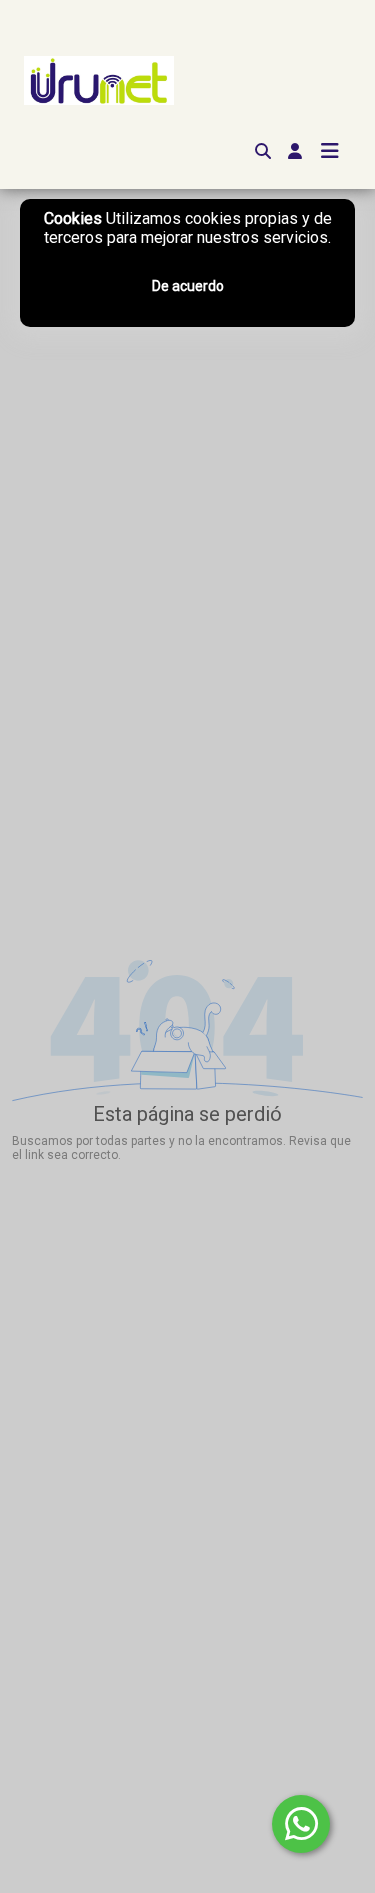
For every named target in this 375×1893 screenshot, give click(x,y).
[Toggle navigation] (330, 151)
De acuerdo (188, 286)
